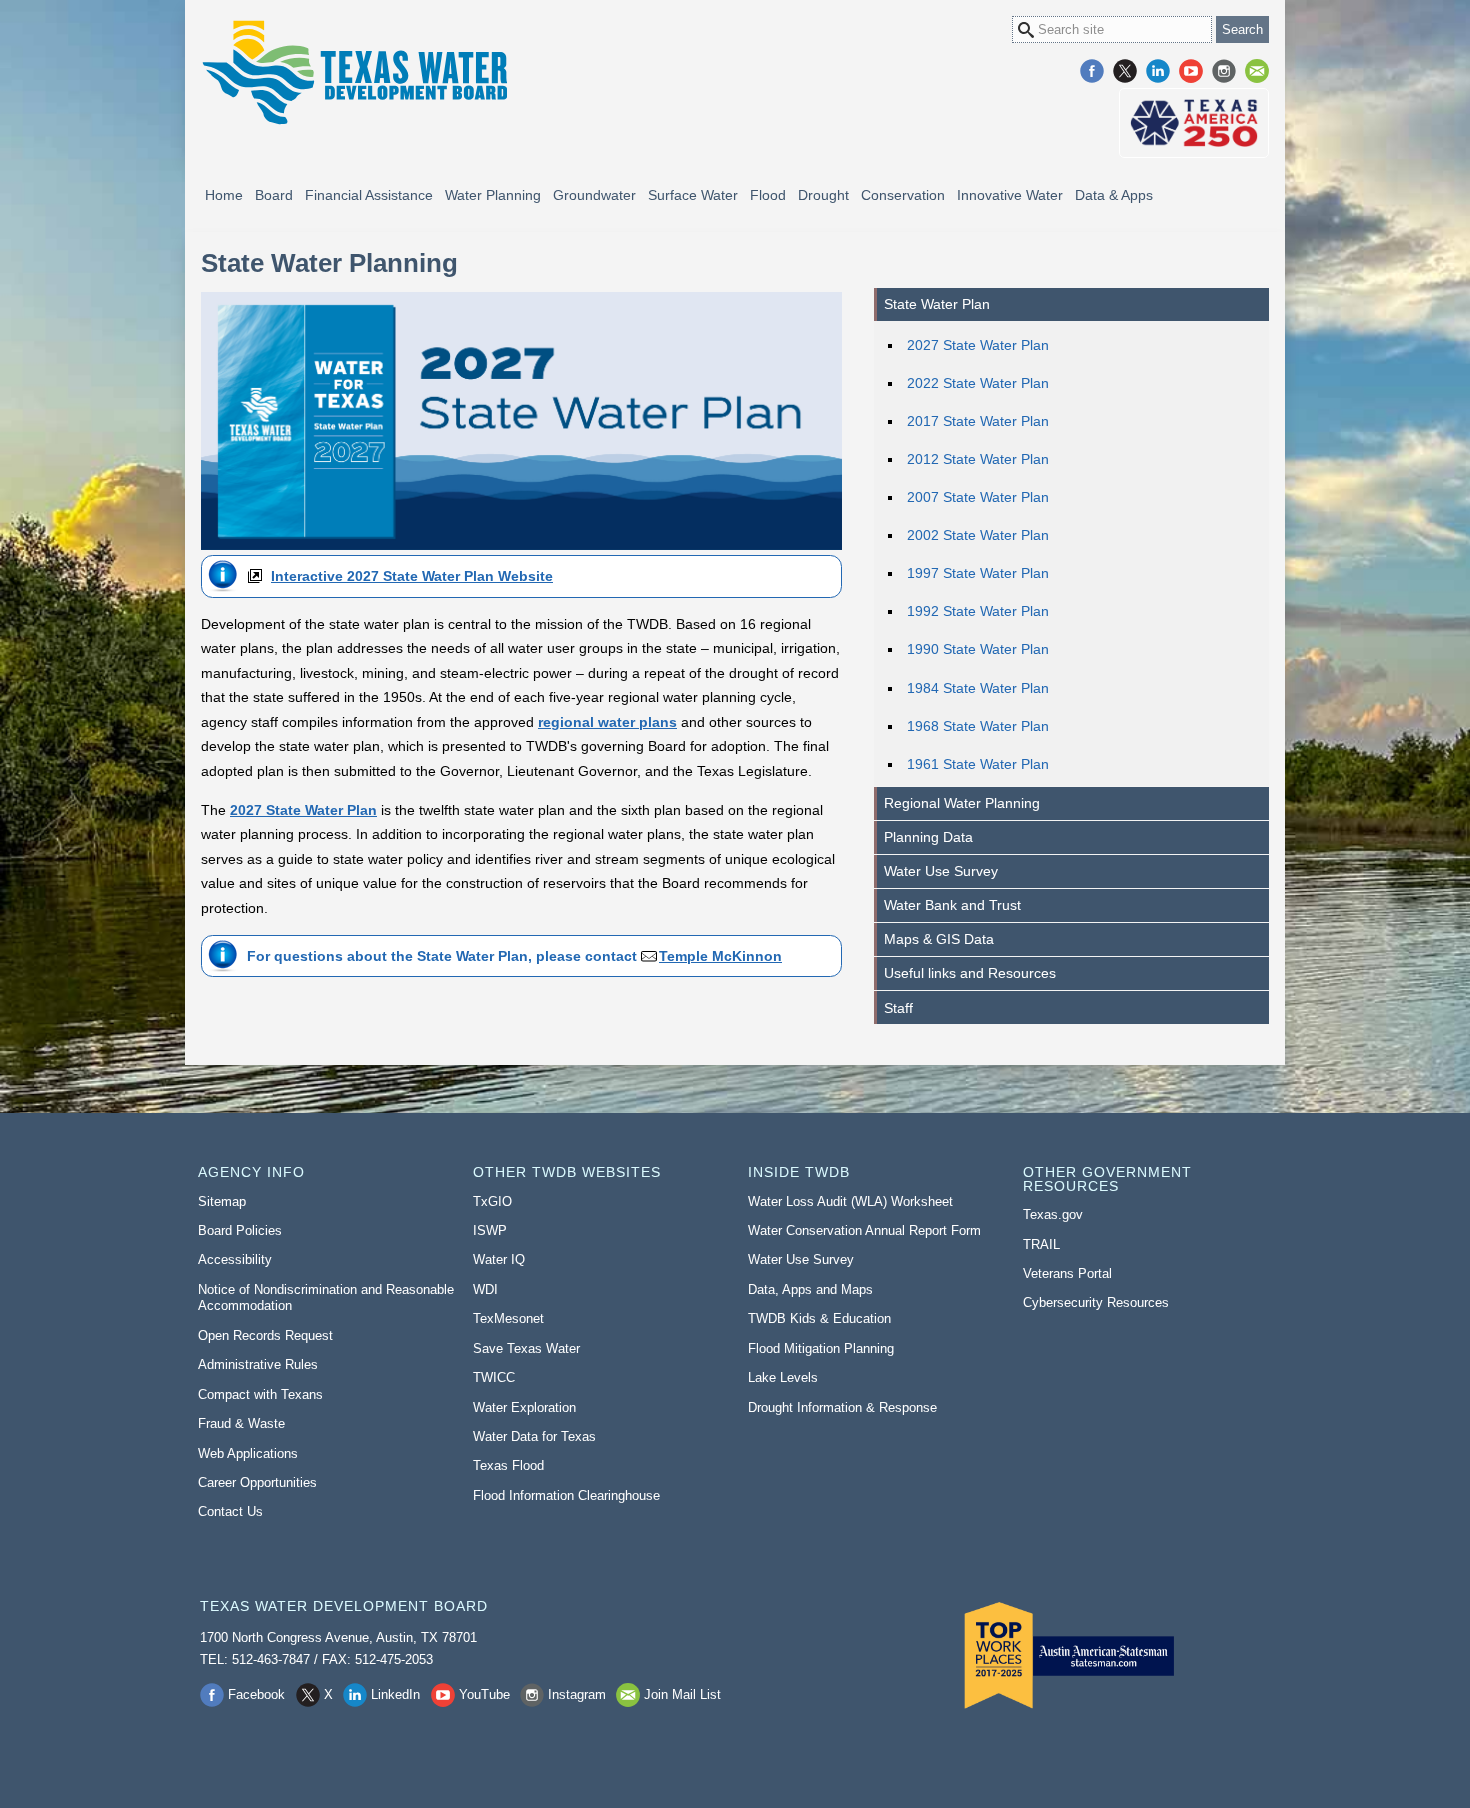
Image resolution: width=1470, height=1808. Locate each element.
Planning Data (928, 837)
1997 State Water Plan (978, 573)
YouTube (1191, 71)
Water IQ (499, 1259)
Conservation (903, 195)
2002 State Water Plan (978, 535)
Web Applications (248, 1453)
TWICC (494, 1377)
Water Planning (493, 195)
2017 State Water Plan (978, 421)
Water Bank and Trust (952, 905)
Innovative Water (1010, 195)
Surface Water (693, 195)
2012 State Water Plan (978, 459)
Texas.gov (1053, 1214)
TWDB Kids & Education (819, 1318)
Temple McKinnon (720, 956)
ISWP (490, 1230)
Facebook (1092, 71)
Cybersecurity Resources (1096, 1302)
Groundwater (594, 195)
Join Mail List (1257, 71)
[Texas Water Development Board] (354, 72)
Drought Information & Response (842, 1407)
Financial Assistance (369, 195)
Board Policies (240, 1230)
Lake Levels (783, 1377)
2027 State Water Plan (978, 345)
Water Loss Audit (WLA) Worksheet (850, 1201)
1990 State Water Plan (978, 649)
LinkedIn (1158, 71)
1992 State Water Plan (978, 611)
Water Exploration (524, 1407)
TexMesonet (508, 1318)
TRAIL (1041, 1244)
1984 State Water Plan (978, 688)
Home (224, 195)
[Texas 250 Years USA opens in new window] (1194, 123)
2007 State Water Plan (978, 497)
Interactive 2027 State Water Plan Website (412, 576)
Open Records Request (265, 1335)
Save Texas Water (526, 1348)
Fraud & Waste (241, 1423)
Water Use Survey (941, 871)
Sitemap (222, 1201)
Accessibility (235, 1259)
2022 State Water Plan (978, 383)
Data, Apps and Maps (810, 1289)
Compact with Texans (260, 1394)
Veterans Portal (1067, 1273)
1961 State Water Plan (978, 764)
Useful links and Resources (970, 973)
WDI (485, 1289)
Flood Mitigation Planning (821, 1348)
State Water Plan (937, 304)
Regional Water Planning (962, 803)
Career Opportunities (257, 1482)
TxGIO (492, 1201)
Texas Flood (508, 1465)
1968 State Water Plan (978, 726)
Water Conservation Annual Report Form (864, 1230)
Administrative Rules (258, 1364)
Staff (898, 1008)
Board (274, 195)
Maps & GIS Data (939, 939)
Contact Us (230, 1511)
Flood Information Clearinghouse (566, 1495)
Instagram (1224, 71)
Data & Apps (1114, 195)
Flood (768, 195)
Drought (823, 195)
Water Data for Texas (534, 1436)
